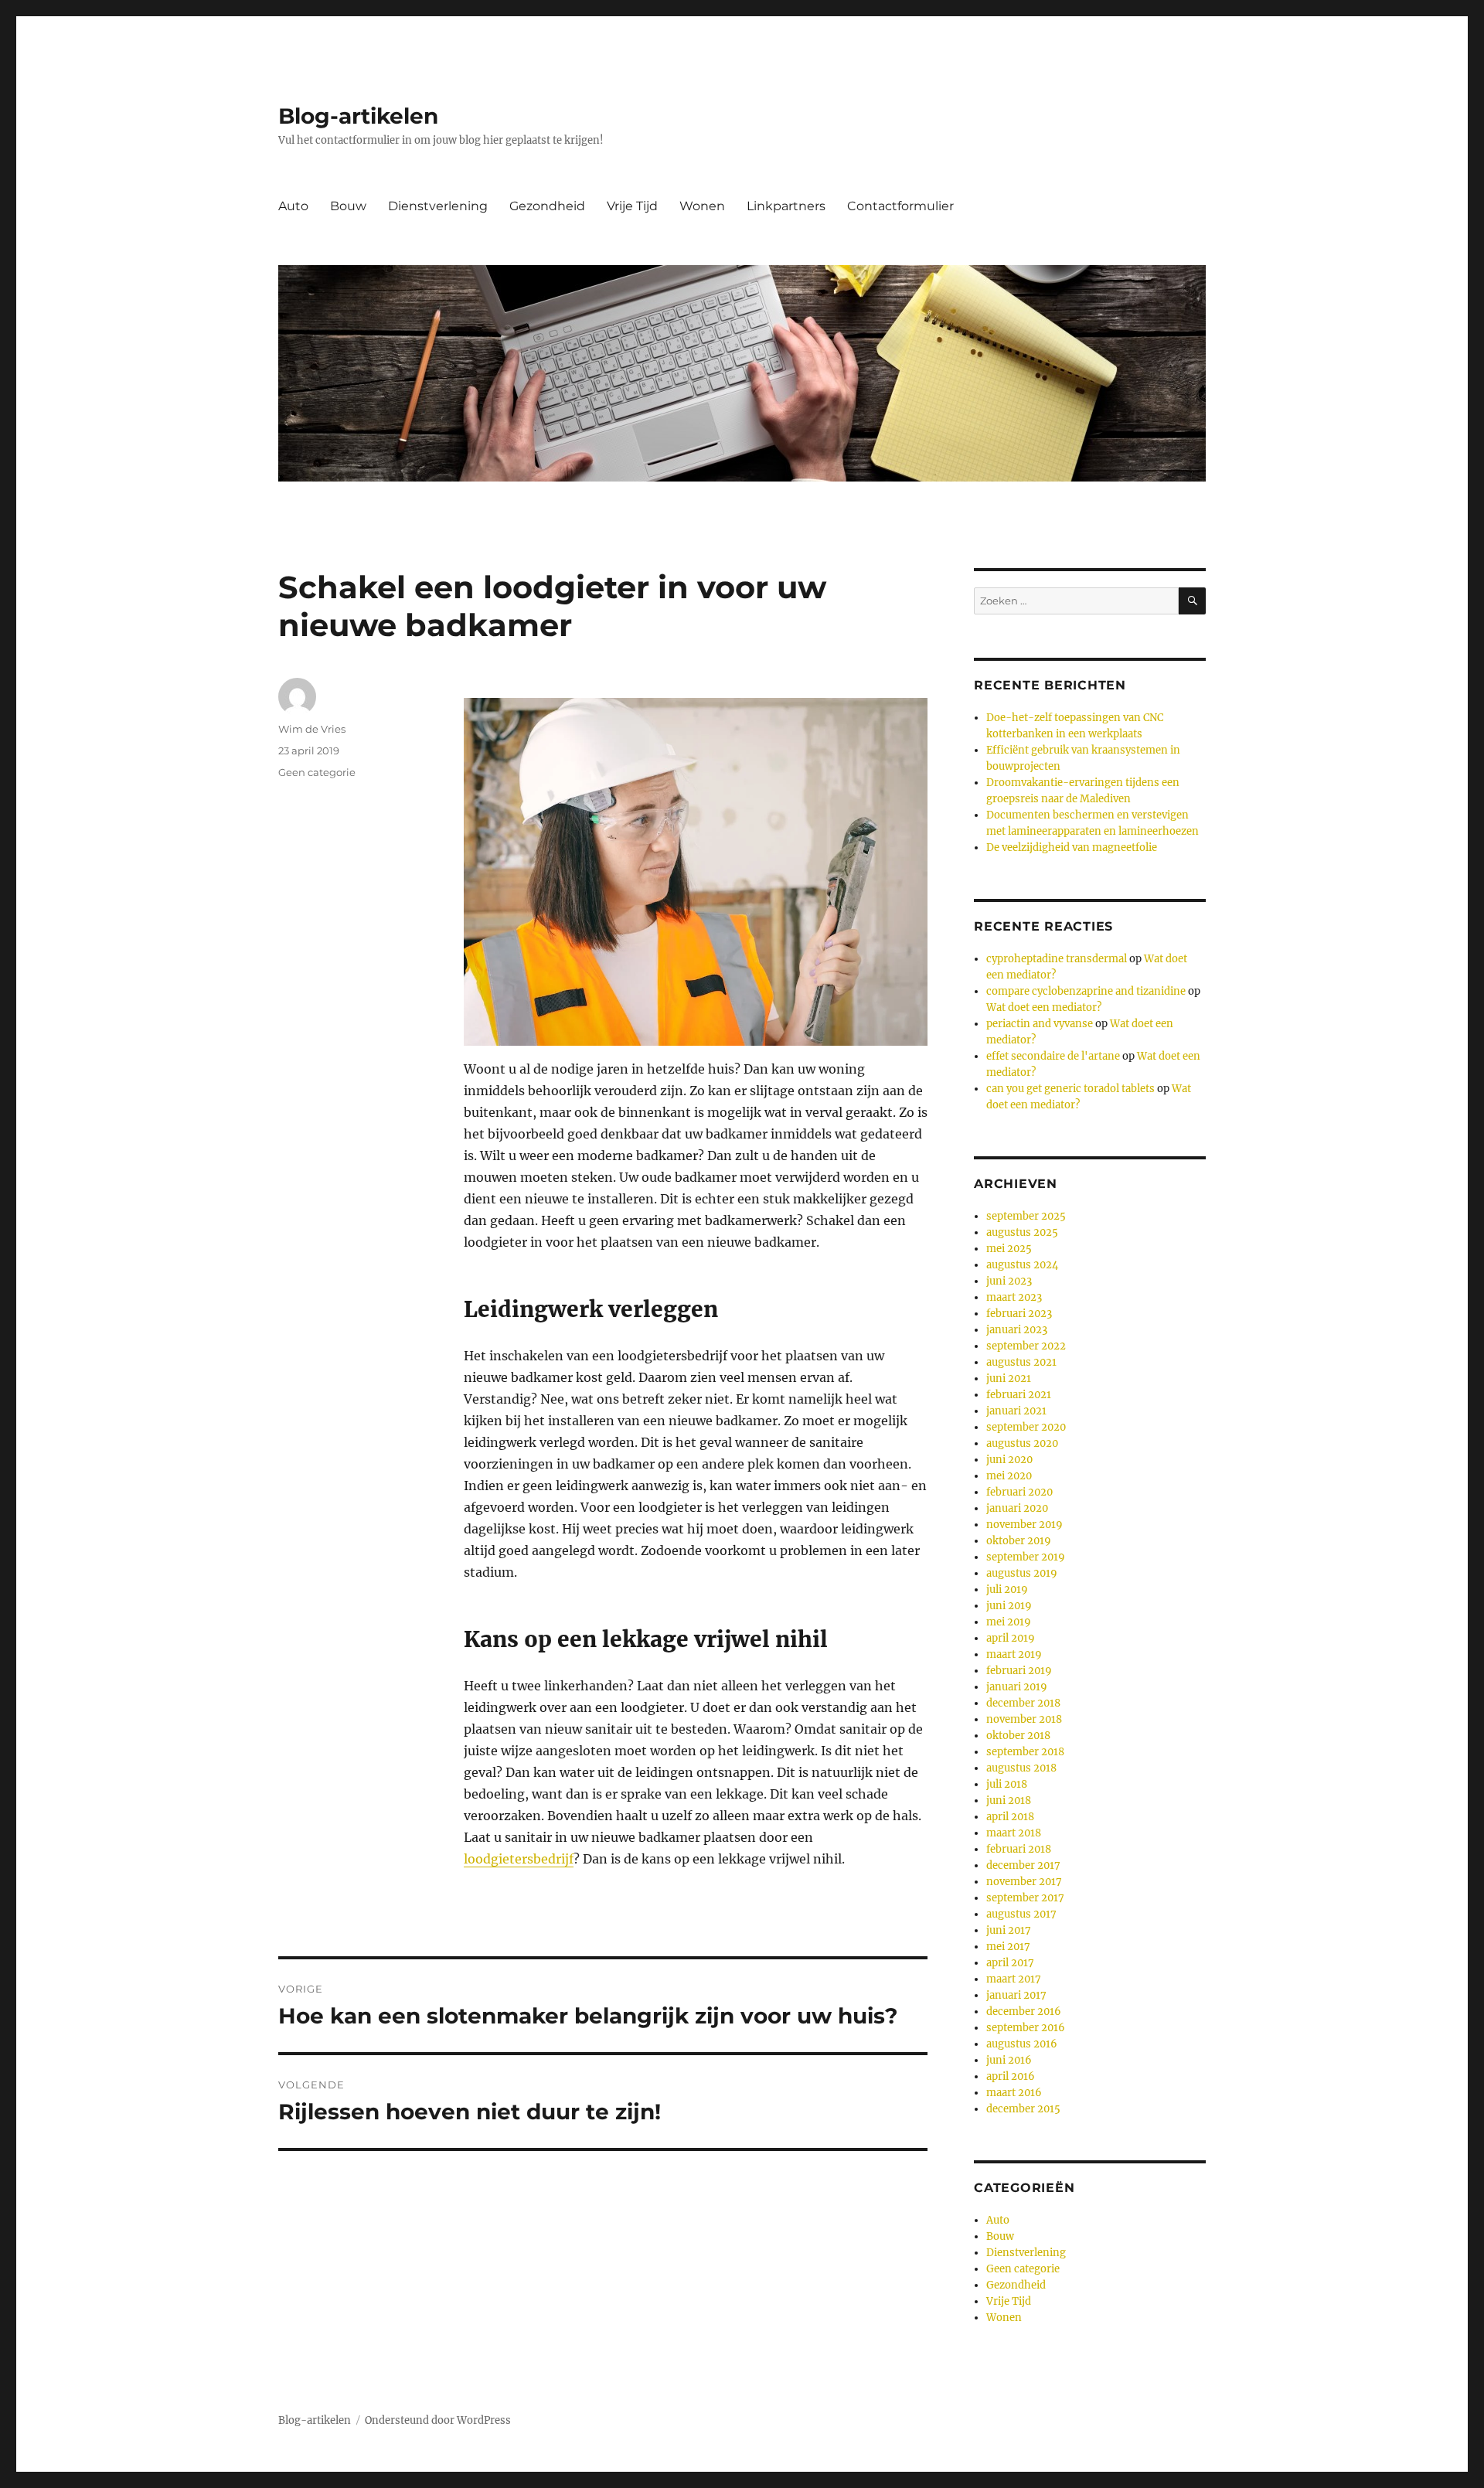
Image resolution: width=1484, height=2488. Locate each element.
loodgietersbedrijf (519, 1859)
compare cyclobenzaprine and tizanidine (1086, 991)
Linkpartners (786, 206)
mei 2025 (1009, 1249)
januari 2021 (1016, 1411)
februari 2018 (1019, 1849)
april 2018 (1010, 1817)
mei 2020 (1009, 1476)
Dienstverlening (438, 206)
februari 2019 (1019, 1671)
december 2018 (1023, 1703)
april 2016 (1011, 2076)
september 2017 (1025, 1898)
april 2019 (1011, 1638)
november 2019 (1025, 1525)
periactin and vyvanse (1040, 1024)
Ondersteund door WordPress (438, 2420)
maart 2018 (1014, 1833)
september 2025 (1026, 1216)
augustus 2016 (1022, 2044)
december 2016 (1024, 2012)
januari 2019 (1017, 1687)
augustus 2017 (1021, 1914)
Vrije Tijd (632, 206)
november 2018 (1024, 1719)
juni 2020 (1009, 1460)
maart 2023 (1014, 1297)
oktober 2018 (1018, 1736)
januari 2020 (1017, 1508)
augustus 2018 (1021, 1768)
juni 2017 (1009, 1930)
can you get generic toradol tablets (1070, 1089)
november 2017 (1024, 1882)
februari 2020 (1019, 1492)
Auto (293, 206)
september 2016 (1026, 2028)
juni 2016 (1009, 2060)
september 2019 (1026, 1557)
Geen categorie (317, 772)
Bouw (348, 206)
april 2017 (1010, 1963)
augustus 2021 (1021, 1362)
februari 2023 (1019, 1314)
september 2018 (1025, 1752)
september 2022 (1026, 1346)
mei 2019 (1009, 1622)
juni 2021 (1009, 1378)
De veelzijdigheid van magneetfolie (1072, 847)
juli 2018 (1007, 1784)
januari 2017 (1016, 1995)
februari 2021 (1019, 1395)
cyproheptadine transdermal (1057, 959)
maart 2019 (1014, 1654)
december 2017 (1023, 1865)
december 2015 (1023, 2109)
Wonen (702, 206)
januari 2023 (1017, 1330)
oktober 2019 (1019, 1541)
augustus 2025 (1022, 1232)
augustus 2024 (1022, 1265)
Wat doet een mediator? (1044, 1007)
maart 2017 (1014, 1979)
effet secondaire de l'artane (1053, 1056)
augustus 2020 (1022, 1443)
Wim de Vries (312, 729)
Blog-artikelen (358, 116)
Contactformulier (900, 206)
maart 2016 (1014, 2093)
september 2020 (1026, 1427)
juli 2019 (1007, 1589)
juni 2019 (1009, 1606)
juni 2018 (1009, 1800)
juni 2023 (1009, 1281)
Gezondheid (547, 206)
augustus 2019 (1022, 1573)
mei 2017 (1008, 1947)
